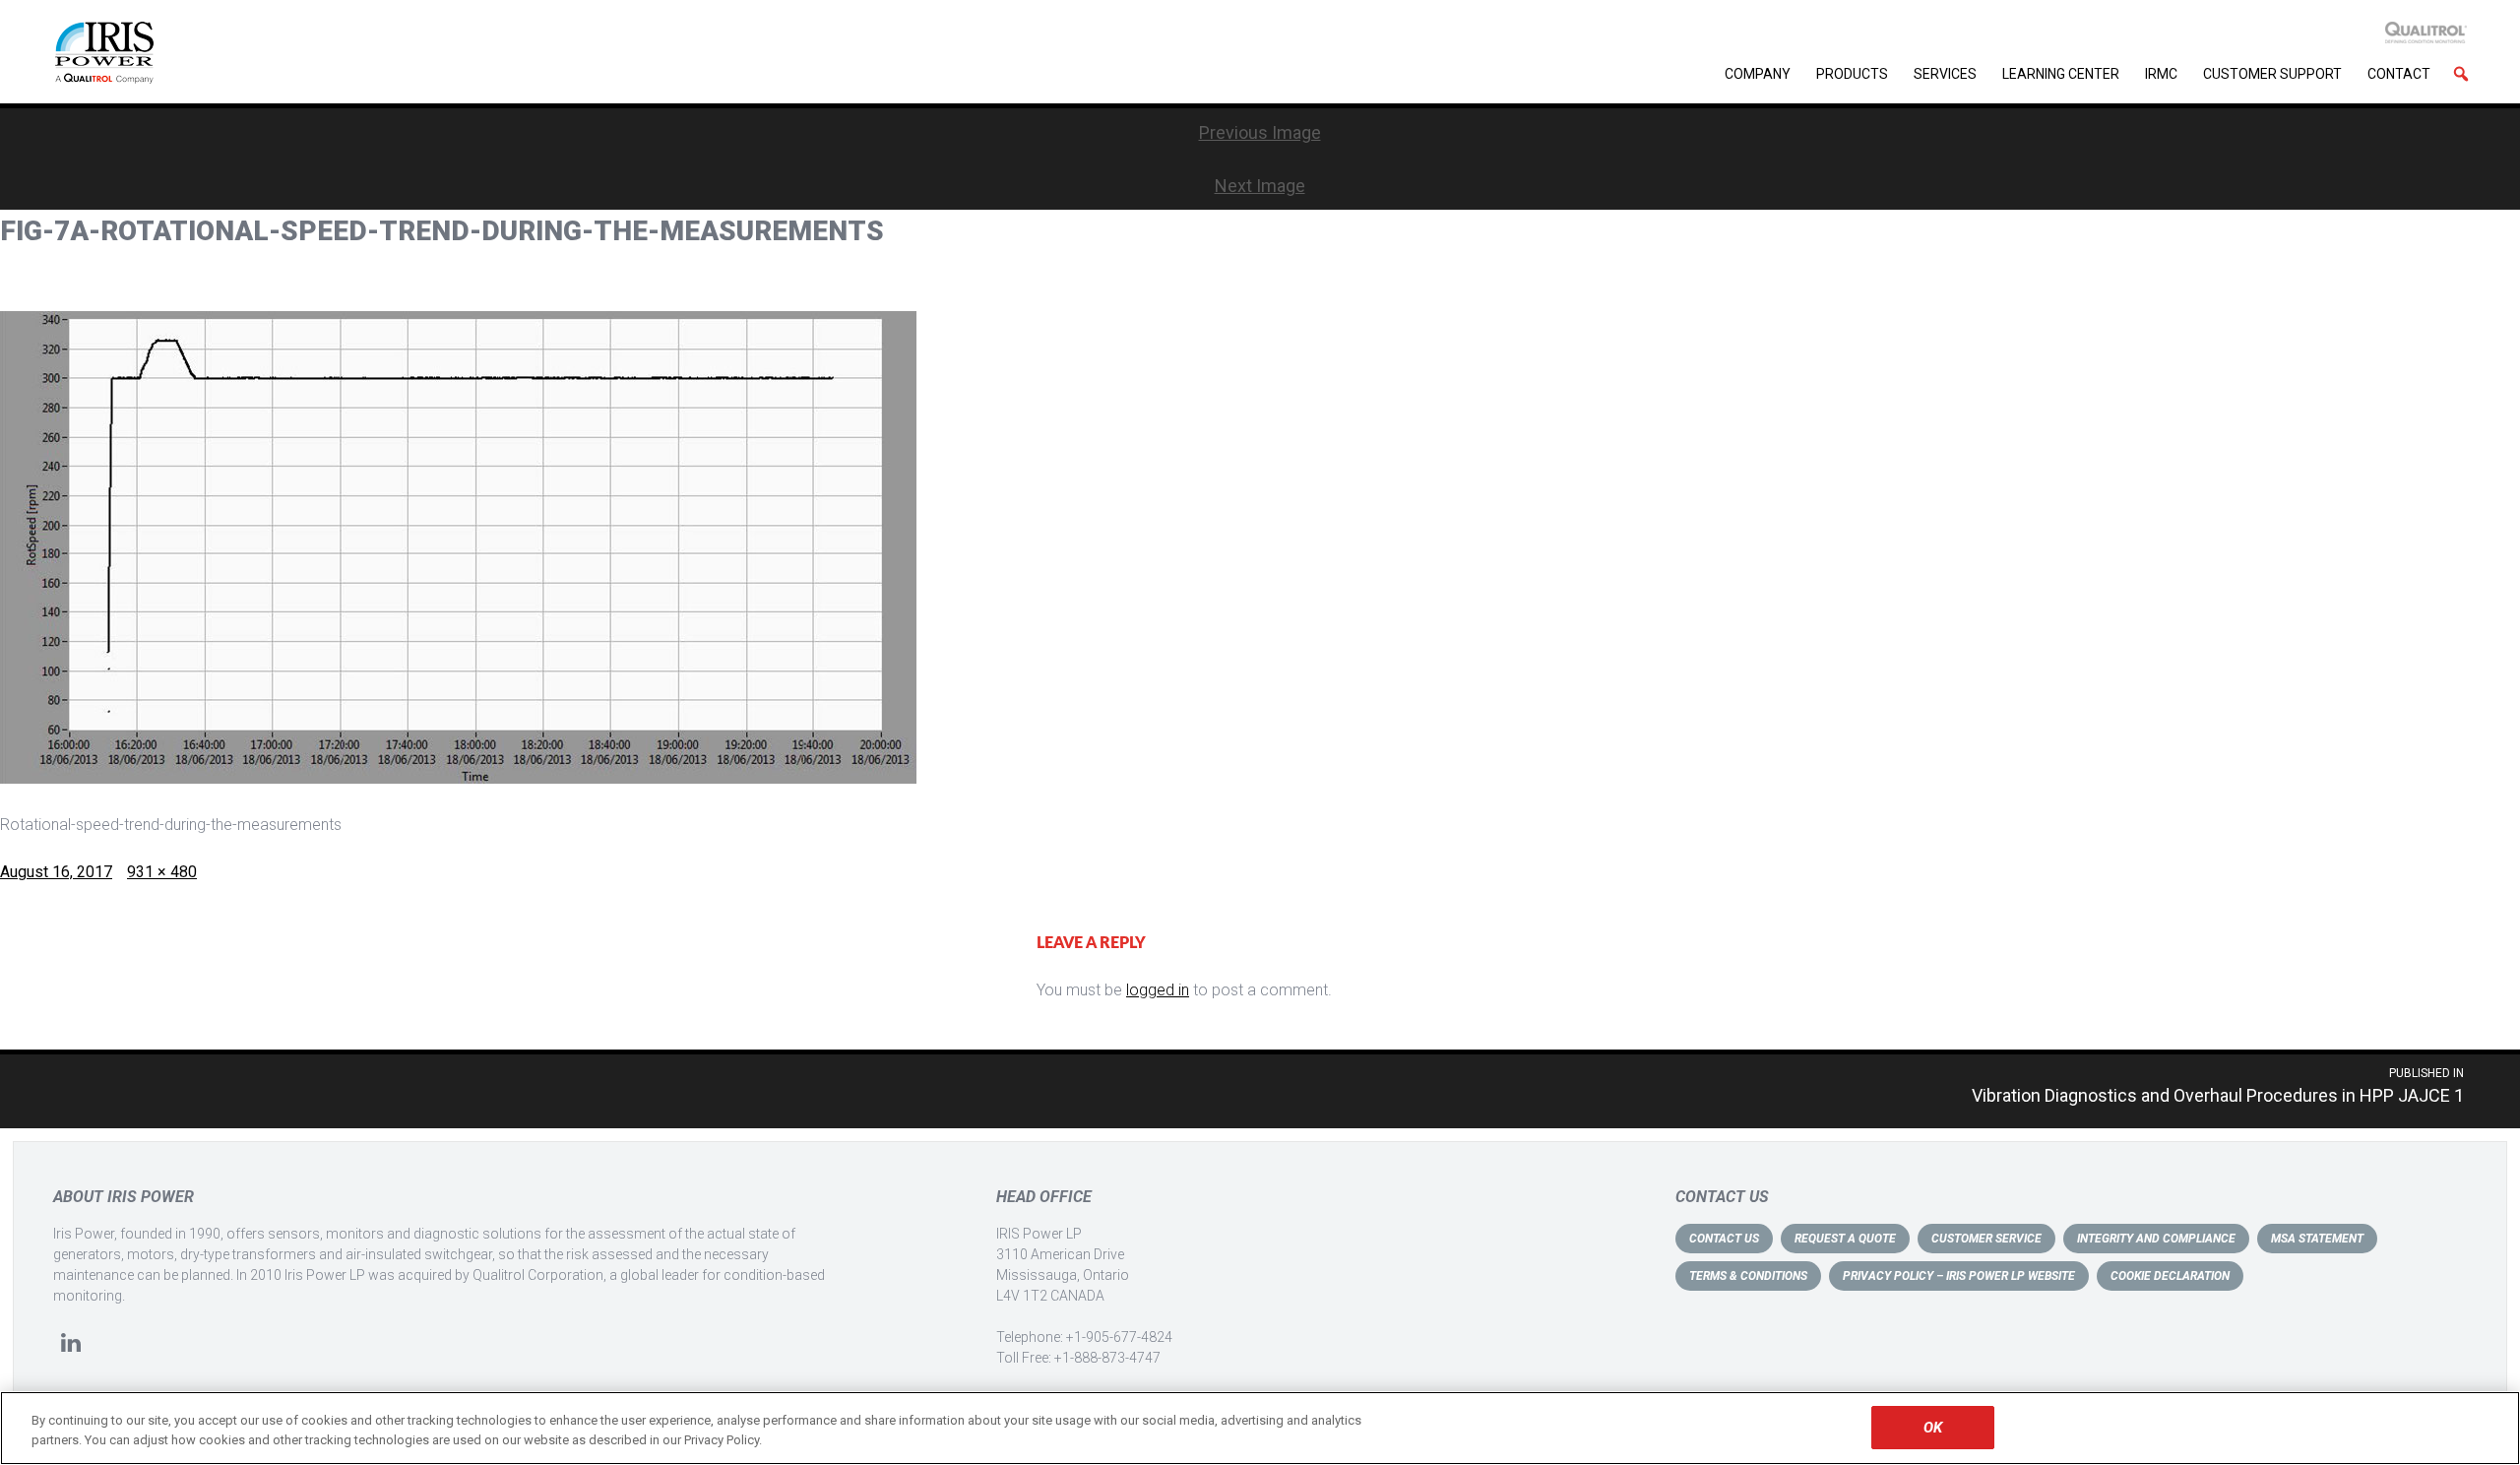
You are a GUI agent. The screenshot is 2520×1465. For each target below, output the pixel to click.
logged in (1158, 990)
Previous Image (1260, 132)
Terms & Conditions (1748, 1276)
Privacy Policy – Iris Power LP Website (1959, 1276)
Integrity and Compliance (2156, 1239)
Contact (2399, 74)
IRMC (2161, 74)
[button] (2461, 74)
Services (1945, 74)
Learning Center (2061, 74)
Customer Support (2272, 74)
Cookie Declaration (2170, 1276)
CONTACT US (1724, 1239)
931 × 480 (162, 872)
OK (1933, 1428)
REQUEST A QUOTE (1845, 1239)
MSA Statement (2317, 1239)
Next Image (1260, 186)
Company (1758, 74)
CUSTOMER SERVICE (1986, 1239)
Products (1852, 74)
